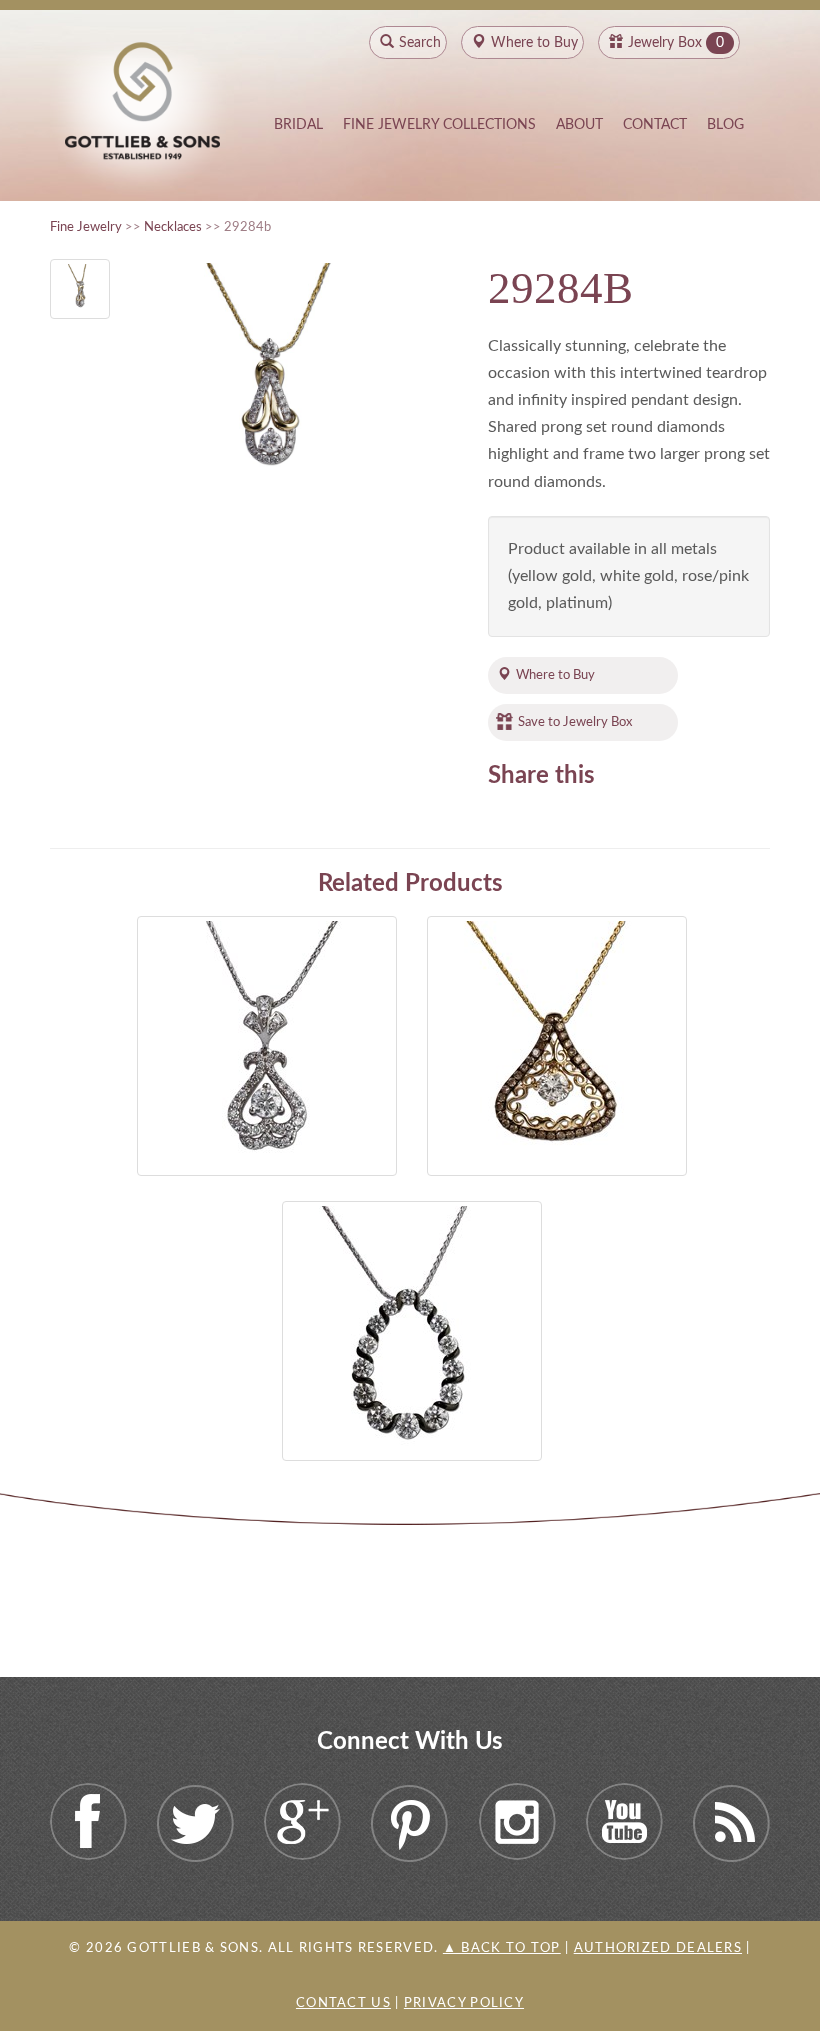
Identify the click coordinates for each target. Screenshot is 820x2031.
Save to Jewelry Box (575, 722)
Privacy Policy (464, 2003)
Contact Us (343, 2003)
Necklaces (173, 227)
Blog (725, 125)
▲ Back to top (502, 1948)
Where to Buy (555, 675)
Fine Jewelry (86, 227)
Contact (655, 125)
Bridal (298, 125)
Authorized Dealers (658, 1948)
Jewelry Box (665, 43)
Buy (534, 43)
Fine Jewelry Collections (439, 125)
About (579, 125)
